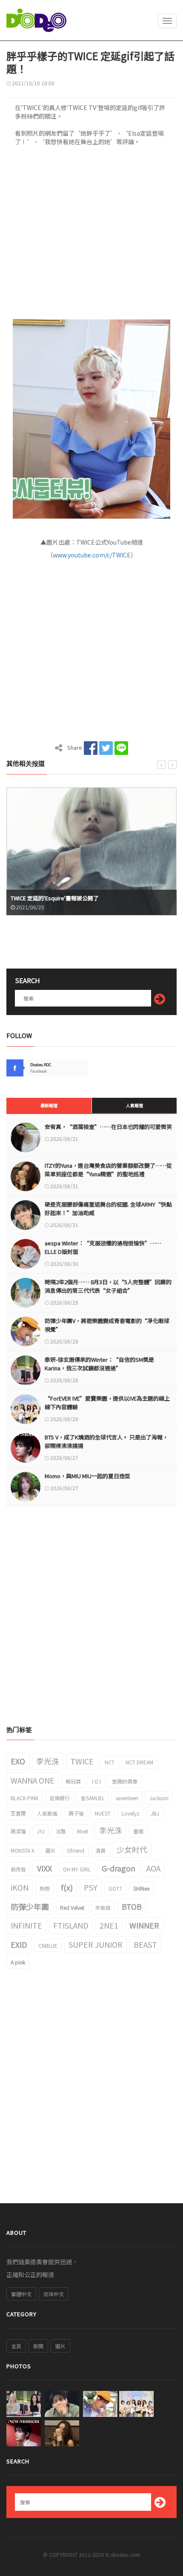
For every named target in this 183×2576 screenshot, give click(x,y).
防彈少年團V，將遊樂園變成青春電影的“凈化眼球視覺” (107, 1325)
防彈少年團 (30, 1906)
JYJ (41, 1831)
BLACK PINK (24, 1798)
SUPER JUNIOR (96, 1944)
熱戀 (45, 1888)
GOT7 (115, 1888)
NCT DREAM (139, 1762)
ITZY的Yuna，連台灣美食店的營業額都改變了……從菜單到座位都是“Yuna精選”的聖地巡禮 (108, 1170)
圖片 (51, 1850)
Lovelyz (131, 1813)
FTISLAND (71, 1925)
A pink (18, 1962)
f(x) (67, 1887)
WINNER (144, 1925)
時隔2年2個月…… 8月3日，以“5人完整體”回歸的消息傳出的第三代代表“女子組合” (108, 1286)
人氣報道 (134, 1105)
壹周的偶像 (125, 1781)
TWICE (82, 1761)
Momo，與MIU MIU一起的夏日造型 (87, 1476)
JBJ (155, 1813)
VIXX (44, 1868)
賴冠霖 (73, 1781)
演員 (100, 1850)
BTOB (132, 1906)
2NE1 (109, 1925)
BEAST (145, 1944)
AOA (153, 1868)
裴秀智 (18, 1869)
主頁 (16, 2346)
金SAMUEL (93, 1798)
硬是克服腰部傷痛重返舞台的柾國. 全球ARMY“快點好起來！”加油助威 (108, 1208)
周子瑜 (76, 1813)
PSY (91, 1887)
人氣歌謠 (47, 1813)
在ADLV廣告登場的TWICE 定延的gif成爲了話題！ (70, 898)
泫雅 (61, 1831)
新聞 (38, 2346)
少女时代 (132, 1849)
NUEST (103, 1813)
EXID (19, 1944)
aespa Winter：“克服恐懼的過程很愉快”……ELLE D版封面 (103, 1247)
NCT (110, 1762)
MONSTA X (23, 1850)
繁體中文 (21, 2294)
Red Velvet (72, 1907)
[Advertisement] (91, 235)
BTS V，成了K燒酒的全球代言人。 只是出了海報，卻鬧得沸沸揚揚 (106, 1441)
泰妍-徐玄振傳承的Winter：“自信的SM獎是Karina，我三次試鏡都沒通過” (99, 1364)
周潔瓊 (18, 1831)
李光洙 (48, 1761)
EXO (18, 1761)
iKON (20, 1887)
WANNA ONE (33, 1780)
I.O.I (96, 1781)
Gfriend (76, 1850)
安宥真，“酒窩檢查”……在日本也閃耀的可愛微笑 (108, 1127)
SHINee (141, 1888)
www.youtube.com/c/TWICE (92, 555)
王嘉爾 (18, 1813)
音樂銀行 (60, 1798)
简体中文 (54, 2294)
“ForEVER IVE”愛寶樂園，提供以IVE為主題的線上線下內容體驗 (107, 1403)
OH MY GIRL (77, 1869)
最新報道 (49, 1105)
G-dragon (119, 1868)
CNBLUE (48, 1945)
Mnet (83, 1831)
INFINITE (26, 1925)
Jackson (159, 1798)
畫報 (138, 1831)
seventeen (127, 1798)
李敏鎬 (103, 1907)
